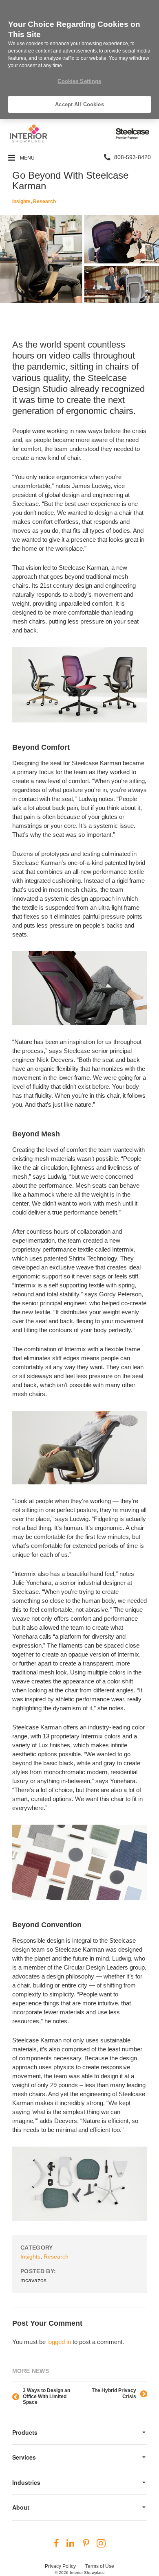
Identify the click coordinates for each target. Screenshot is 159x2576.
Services (24, 2457)
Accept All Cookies (79, 104)
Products (25, 2432)
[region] (79, 60)
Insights (21, 201)
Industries (26, 2482)
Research (44, 201)
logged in (59, 2342)
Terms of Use (100, 2566)
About (21, 2507)
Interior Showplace (87, 2573)
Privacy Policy (60, 2566)
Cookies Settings (79, 81)
